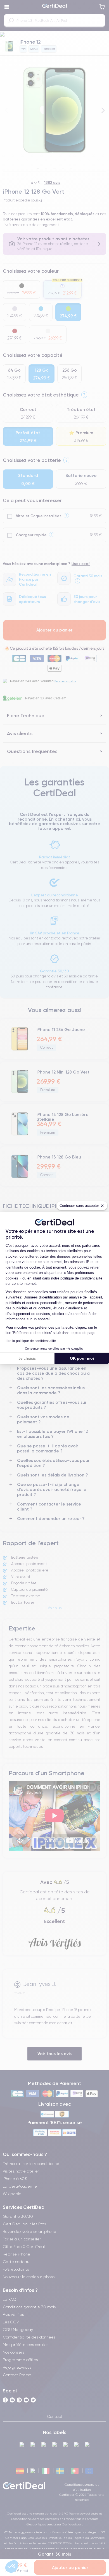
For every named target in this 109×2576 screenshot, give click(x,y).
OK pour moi (82, 1358)
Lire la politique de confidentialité (31, 1341)
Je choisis (27, 1358)
